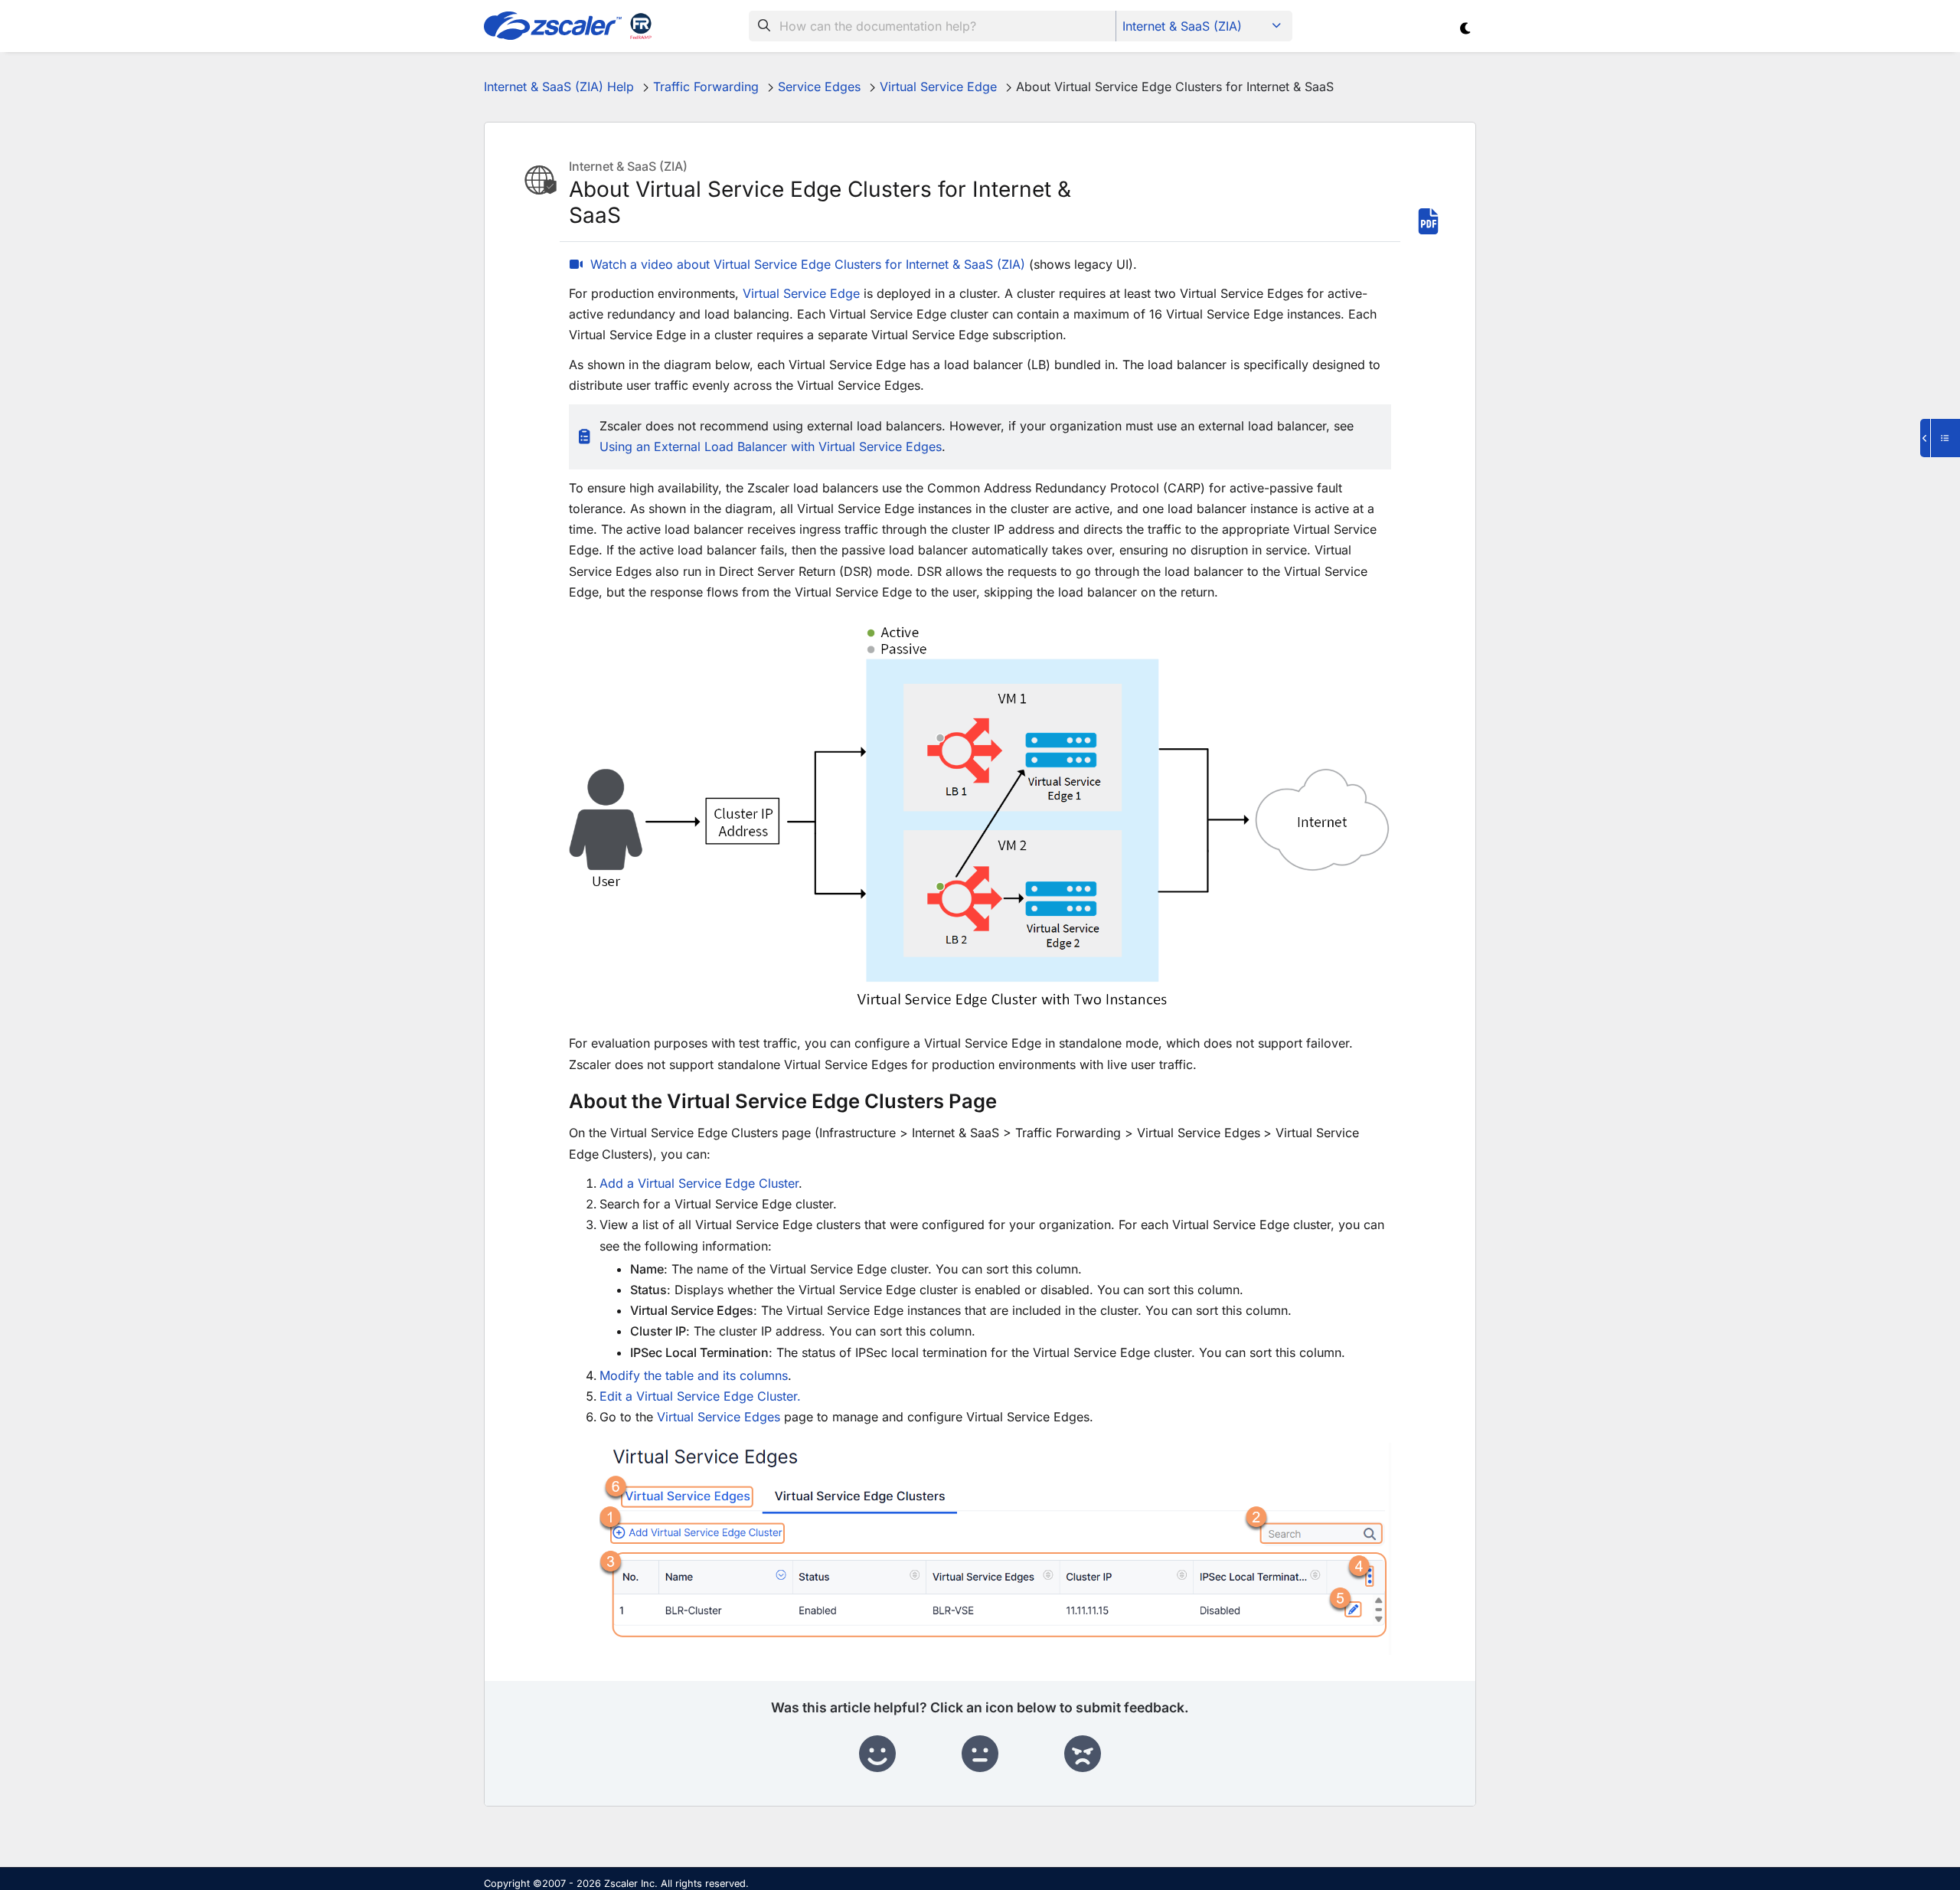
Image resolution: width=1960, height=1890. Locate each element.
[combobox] (933, 26)
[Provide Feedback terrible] (1083, 1754)
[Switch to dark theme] (1466, 28)
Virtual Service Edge (801, 293)
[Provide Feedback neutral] (980, 1754)
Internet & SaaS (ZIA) (1182, 26)
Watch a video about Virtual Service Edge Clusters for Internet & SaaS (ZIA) (808, 264)
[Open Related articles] (1940, 438)
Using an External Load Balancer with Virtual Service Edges (771, 446)
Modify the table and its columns (694, 1375)
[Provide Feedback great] (877, 1754)
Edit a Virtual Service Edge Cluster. (700, 1396)
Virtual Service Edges (719, 1417)
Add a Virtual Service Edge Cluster (699, 1183)
